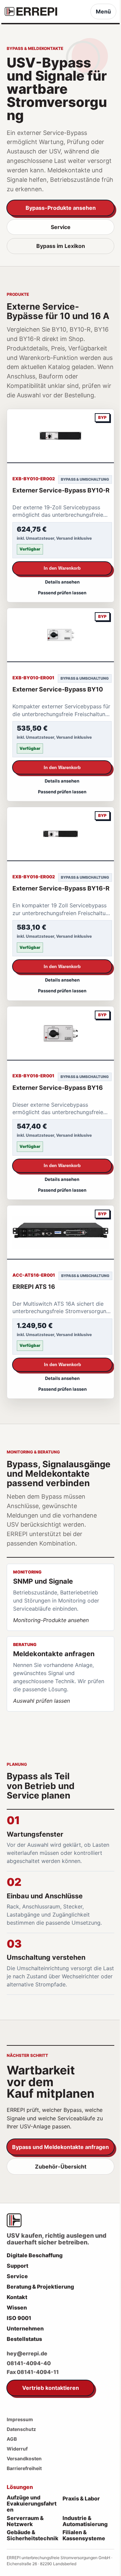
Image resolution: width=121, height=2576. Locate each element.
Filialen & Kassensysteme (84, 2536)
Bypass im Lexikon (61, 246)
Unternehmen (25, 2328)
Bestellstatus (24, 2339)
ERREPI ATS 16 (34, 1287)
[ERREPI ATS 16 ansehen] (61, 1233)
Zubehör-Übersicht (61, 2167)
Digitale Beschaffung (35, 2255)
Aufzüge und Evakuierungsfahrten (32, 2504)
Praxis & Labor (81, 2498)
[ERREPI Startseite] (31, 11)
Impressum (20, 2419)
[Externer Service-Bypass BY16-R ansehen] (61, 834)
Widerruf (17, 2449)
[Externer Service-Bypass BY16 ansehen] (61, 1034)
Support (17, 2266)
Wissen (17, 2308)
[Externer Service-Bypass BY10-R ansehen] (61, 436)
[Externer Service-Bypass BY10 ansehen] (61, 635)
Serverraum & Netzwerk (25, 2521)
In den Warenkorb (62, 568)
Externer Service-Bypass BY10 (58, 689)
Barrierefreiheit (24, 2468)
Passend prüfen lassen (62, 593)
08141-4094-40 (29, 2363)
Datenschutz (21, 2429)
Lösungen (20, 2487)
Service (61, 227)
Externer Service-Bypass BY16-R (61, 888)
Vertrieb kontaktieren (51, 2388)
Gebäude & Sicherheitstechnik (33, 2536)
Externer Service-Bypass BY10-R (61, 490)
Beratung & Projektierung (40, 2287)
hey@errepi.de (27, 2353)
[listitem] (61, 1597)
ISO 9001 (19, 2318)
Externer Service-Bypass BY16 (58, 1088)
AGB (12, 2439)
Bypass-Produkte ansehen (61, 208)
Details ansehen (62, 582)
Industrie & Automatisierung (85, 2521)
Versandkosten (24, 2458)
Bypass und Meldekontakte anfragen (61, 2147)
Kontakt (17, 2297)
